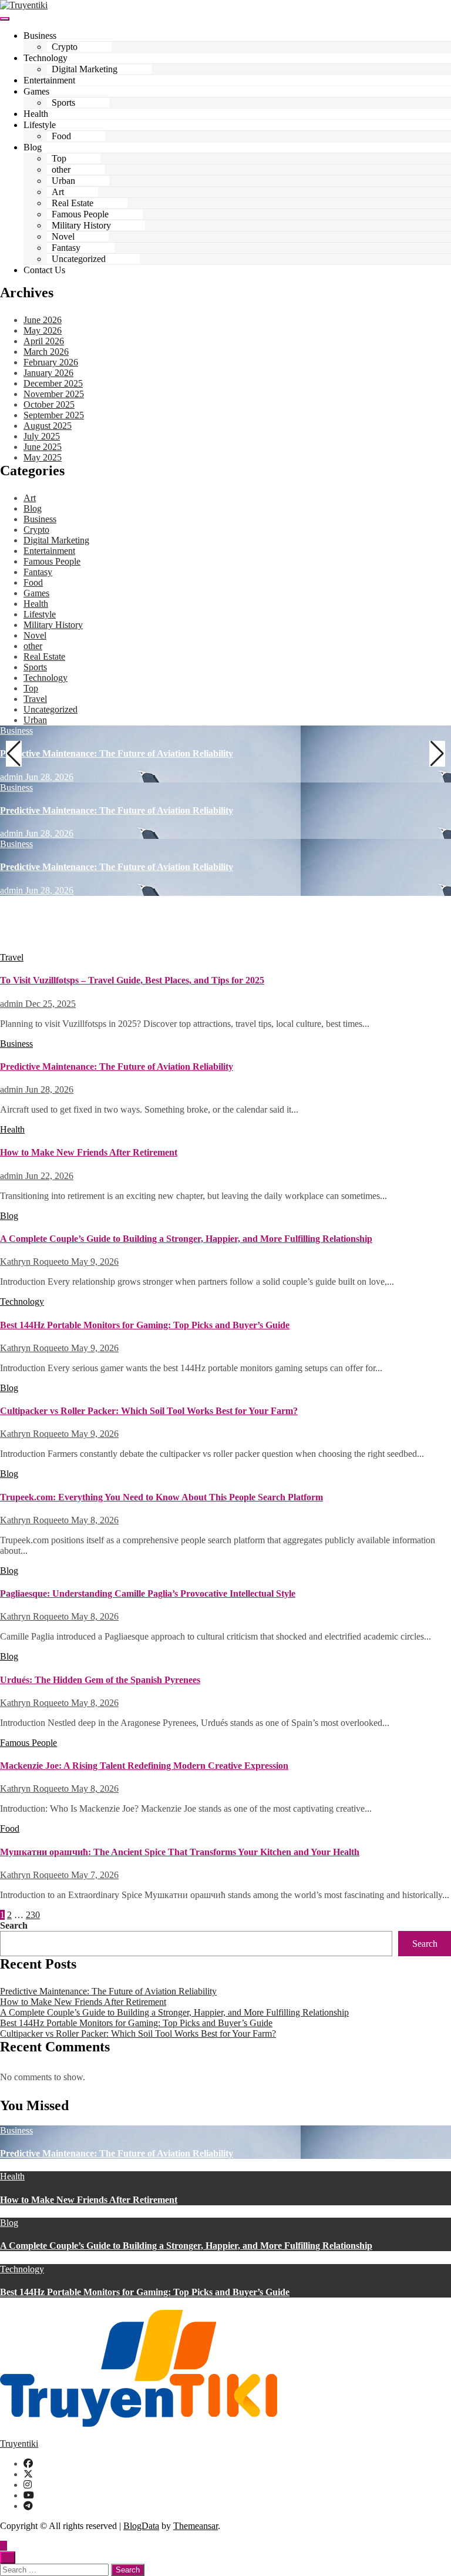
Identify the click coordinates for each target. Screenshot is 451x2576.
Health (36, 114)
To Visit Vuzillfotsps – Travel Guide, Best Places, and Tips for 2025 (132, 980)
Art (58, 192)
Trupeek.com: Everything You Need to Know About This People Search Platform (161, 1497)
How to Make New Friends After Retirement (89, 924)
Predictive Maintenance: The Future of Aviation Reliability (117, 753)
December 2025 (53, 383)
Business (40, 36)
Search (14, 1925)
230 (33, 1915)
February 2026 (51, 362)
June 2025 (43, 447)
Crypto (65, 47)
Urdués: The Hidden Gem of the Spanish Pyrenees (100, 1680)
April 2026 (44, 341)
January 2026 (48, 373)
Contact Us (44, 270)
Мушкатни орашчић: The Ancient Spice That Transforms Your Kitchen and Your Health (180, 1852)
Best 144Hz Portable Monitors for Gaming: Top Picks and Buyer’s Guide (145, 1325)
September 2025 (54, 415)
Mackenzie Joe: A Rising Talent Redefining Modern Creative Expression (144, 1766)
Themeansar (196, 2526)
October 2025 (49, 404)
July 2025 (42, 436)
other (61, 169)
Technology (46, 58)
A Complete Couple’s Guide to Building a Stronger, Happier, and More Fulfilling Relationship (186, 1239)
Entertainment (49, 80)
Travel (35, 699)
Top (59, 158)
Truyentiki (19, 2444)
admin (13, 777)
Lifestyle (40, 125)
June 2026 (43, 320)
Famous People (80, 214)
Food (61, 136)
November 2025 (54, 394)
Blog (33, 147)
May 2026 (43, 330)
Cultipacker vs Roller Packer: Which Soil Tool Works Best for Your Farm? (149, 1411)
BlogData (141, 2526)
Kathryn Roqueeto (36, 1262)
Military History (81, 225)
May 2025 (43, 457)
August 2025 (48, 426)
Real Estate (73, 203)
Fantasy (66, 248)
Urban (63, 181)
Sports (63, 103)
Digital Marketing (85, 69)
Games (36, 91)
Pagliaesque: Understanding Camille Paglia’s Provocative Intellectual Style (148, 1593)
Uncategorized (79, 259)
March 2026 (46, 352)
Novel (63, 236)
